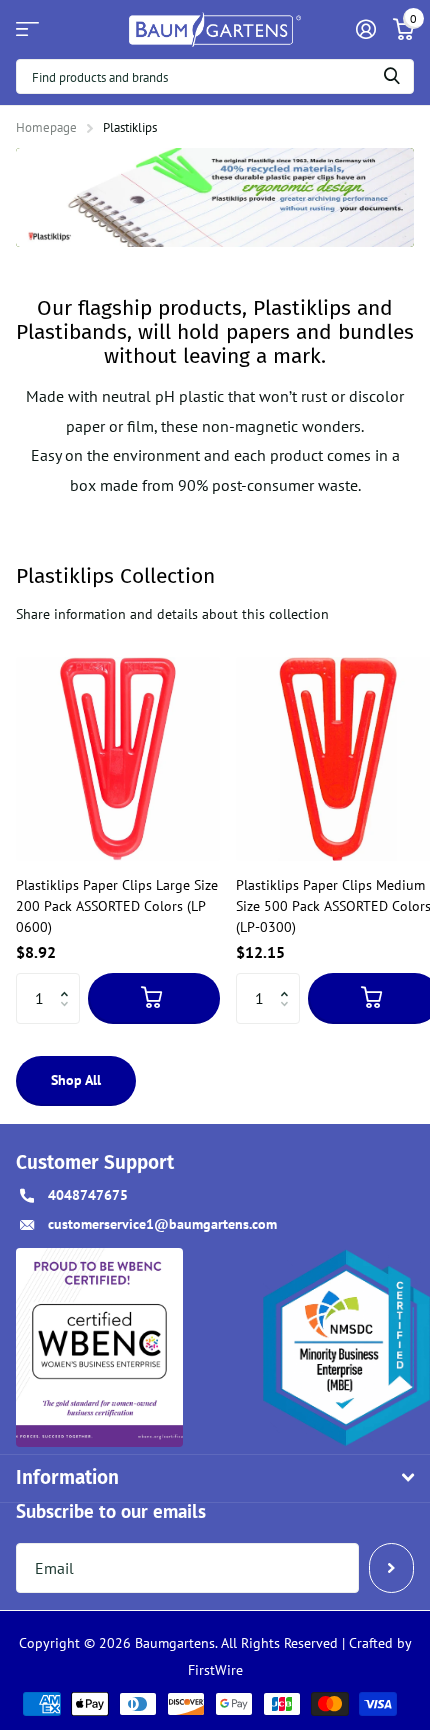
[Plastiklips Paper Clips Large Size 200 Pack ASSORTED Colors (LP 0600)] (118, 759)
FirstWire (215, 1670)
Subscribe (391, 1568)
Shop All (76, 1080)
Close (215, 1478)
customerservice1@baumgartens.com (162, 1224)
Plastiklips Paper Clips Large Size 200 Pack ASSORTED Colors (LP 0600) (117, 906)
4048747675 (88, 1195)
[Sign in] (365, 29)
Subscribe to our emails (111, 1511)
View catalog (27, 29)
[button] (70, 980)
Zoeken (392, 76)
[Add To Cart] (154, 998)
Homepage (46, 127)
